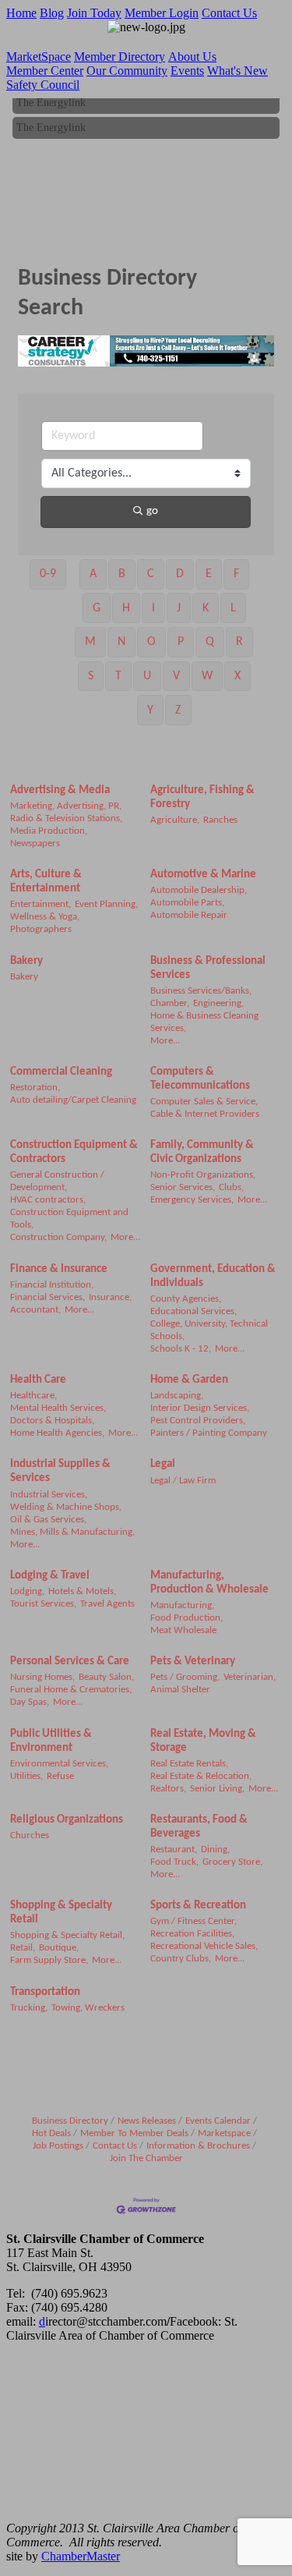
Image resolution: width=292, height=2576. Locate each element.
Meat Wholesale (183, 1630)
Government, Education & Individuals (213, 1276)
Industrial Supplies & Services (60, 1471)
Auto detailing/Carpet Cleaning (73, 1100)
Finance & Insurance (59, 1269)
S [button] (91, 676)
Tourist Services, (43, 1604)
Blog (52, 13)
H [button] (126, 608)
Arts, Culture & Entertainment (46, 882)
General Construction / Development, (57, 1181)
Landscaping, (177, 1396)
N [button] (121, 642)
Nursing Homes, (42, 1677)
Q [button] (210, 642)
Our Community (127, 71)
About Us (192, 57)
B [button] (122, 574)
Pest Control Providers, (198, 1421)
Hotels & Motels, (82, 1591)
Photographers (41, 929)
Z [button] (178, 710)
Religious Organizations (67, 1820)
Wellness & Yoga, (45, 917)
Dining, (215, 1850)
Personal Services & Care (70, 1662)
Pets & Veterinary (193, 1662)
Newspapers (35, 843)
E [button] (209, 574)
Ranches (220, 820)
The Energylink (51, 98)
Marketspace (224, 2133)
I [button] (153, 608)
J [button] (179, 608)
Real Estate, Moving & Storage (203, 1741)
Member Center (45, 71)
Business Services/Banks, (201, 991)
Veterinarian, (250, 1677)
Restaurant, (174, 1850)
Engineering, (218, 1003)
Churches (30, 1835)
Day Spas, (30, 1702)
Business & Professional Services (208, 968)
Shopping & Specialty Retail (61, 1913)
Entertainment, (40, 904)
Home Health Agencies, (57, 1433)
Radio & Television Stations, (66, 819)
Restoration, (35, 1088)
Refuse (60, 1776)
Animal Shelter (180, 1690)
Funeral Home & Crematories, (71, 1690)
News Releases (147, 2121)
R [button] (239, 642)
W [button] (207, 676)
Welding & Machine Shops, (66, 1507)
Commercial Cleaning (61, 1072)
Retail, (23, 1948)
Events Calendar (218, 2121)
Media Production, (49, 831)
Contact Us (229, 13)
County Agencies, (186, 1299)
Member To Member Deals (134, 2133)
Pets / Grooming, (185, 1677)
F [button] (236, 574)
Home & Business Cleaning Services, (204, 1022)
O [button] (151, 642)
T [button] (118, 676)
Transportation (45, 1992)
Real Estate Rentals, (189, 1764)
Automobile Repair (189, 915)
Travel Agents (107, 1604)
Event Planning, (106, 904)
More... (165, 1041)
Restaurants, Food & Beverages (199, 1827)
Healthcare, (33, 1396)
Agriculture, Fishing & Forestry (202, 797)
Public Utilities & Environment (51, 1741)
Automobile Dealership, (199, 890)
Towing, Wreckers (88, 2008)
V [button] (176, 676)
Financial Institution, (52, 1285)
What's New (237, 71)
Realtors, (168, 1789)
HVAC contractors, (48, 1200)
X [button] (237, 676)
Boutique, (59, 1948)
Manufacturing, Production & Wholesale (209, 1583)
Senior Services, (183, 1187)
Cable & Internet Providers (205, 1114)
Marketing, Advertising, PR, (66, 806)
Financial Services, (47, 1297)
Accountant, (35, 1310)
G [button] (97, 608)
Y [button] (150, 710)
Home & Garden (189, 1380)
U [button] (147, 676)
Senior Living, (217, 1789)
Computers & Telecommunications (200, 1079)
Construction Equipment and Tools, (69, 1219)
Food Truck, (174, 1862)
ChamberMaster (81, 2556)
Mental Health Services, (58, 1408)
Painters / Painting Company (209, 1433)
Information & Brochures (198, 2146)
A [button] (93, 574)
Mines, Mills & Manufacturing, (72, 1532)
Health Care (38, 1380)
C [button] (151, 574)
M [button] (90, 642)
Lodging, (27, 1591)
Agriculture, (175, 820)
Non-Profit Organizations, (203, 1175)
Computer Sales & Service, (204, 1102)
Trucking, (29, 2008)
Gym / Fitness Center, (193, 1921)
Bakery (26, 961)
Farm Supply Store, (49, 1960)
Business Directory (70, 2121)
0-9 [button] (48, 574)
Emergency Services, (192, 1200)
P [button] (181, 642)
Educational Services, (193, 1311)
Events (187, 71)
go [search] (152, 511)
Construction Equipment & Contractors (74, 1152)
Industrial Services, (49, 1495)
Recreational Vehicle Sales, (204, 1946)
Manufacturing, (182, 1605)
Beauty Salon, (106, 1677)
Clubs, (231, 1187)
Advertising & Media (60, 790)
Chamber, (170, 1003)
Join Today (94, 13)
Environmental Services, (59, 1764)
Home (21, 13)
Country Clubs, (181, 1959)
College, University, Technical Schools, (209, 1330)
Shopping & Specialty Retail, (67, 1935)
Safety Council (43, 85)
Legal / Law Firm (183, 1481)
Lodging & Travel (50, 1576)
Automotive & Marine (203, 875)
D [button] (180, 574)
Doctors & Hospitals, (52, 1421)
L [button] (233, 608)
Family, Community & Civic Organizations (202, 1152)
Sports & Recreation (198, 1906)
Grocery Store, (232, 1862)
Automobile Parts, (187, 903)
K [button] (206, 608)
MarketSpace (39, 57)
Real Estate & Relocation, (201, 1776)
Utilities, (26, 1776)
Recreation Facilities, (192, 1934)
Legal (163, 1464)
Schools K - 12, (181, 1349)
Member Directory (120, 57)
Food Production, (186, 1618)
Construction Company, (58, 1237)
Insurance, (110, 1297)
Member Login (162, 13)
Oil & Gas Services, (48, 1520)
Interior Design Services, (200, 1408)
